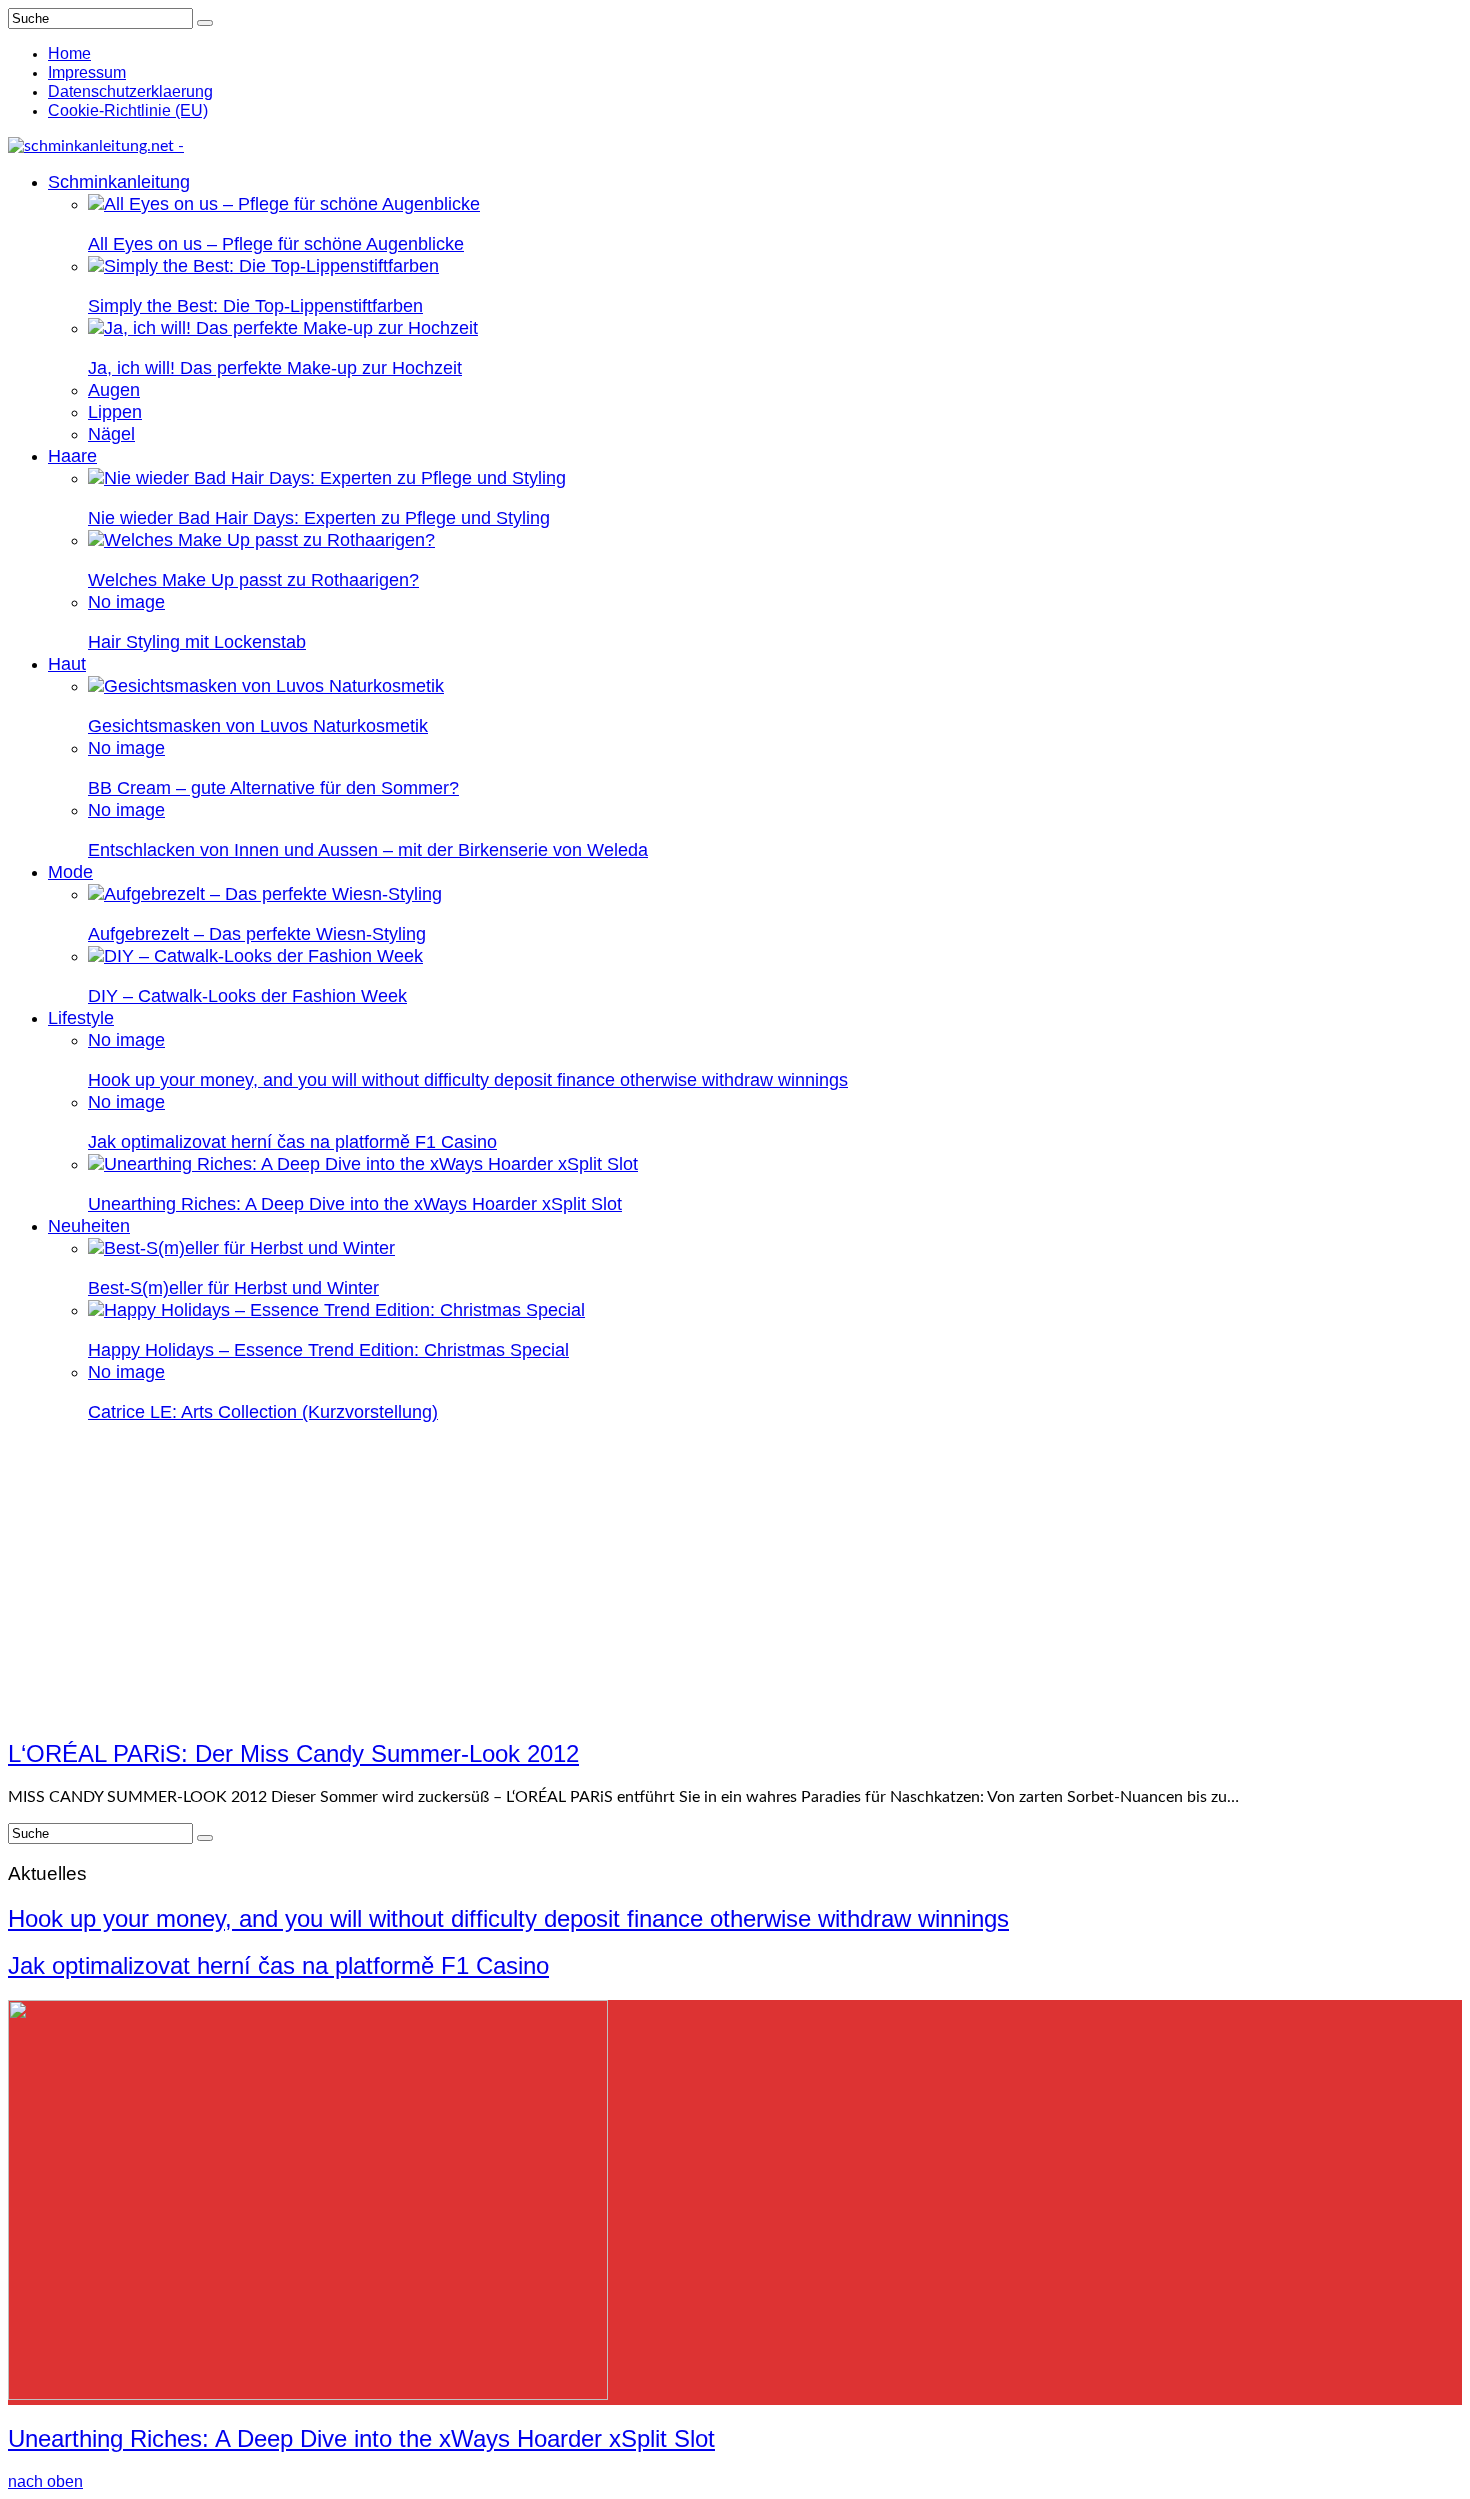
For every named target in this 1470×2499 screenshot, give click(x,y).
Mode (70, 872)
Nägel (111, 434)
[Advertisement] (735, 1580)
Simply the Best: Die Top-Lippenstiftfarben (255, 306)
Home (69, 53)
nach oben (45, 2481)
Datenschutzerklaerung (130, 91)
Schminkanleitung (119, 182)
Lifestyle (81, 1018)
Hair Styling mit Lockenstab (197, 642)
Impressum (87, 72)
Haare (72, 456)
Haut (67, 664)
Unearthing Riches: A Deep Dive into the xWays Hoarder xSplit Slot (355, 1204)
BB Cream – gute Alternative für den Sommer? (273, 788)
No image (126, 602)
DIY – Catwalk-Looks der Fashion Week (247, 996)
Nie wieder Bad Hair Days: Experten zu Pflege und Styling (319, 518)
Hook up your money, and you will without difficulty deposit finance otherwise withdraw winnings (468, 1080)
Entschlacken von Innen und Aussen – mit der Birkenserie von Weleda (368, 850)
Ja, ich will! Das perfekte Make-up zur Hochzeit (275, 368)
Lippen (115, 412)
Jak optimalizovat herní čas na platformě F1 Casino (292, 1142)
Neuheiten (89, 1226)
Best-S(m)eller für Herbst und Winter (233, 1288)
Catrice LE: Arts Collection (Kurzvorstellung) (263, 1412)
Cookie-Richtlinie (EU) (128, 110)
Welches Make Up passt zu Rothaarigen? (253, 580)
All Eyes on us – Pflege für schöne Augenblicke (276, 244)
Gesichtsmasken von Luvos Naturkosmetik (258, 726)
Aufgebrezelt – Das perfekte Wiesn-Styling (257, 934)
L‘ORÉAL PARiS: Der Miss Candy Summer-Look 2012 (293, 1753)
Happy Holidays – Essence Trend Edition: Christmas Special (328, 1350)
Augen (114, 390)
